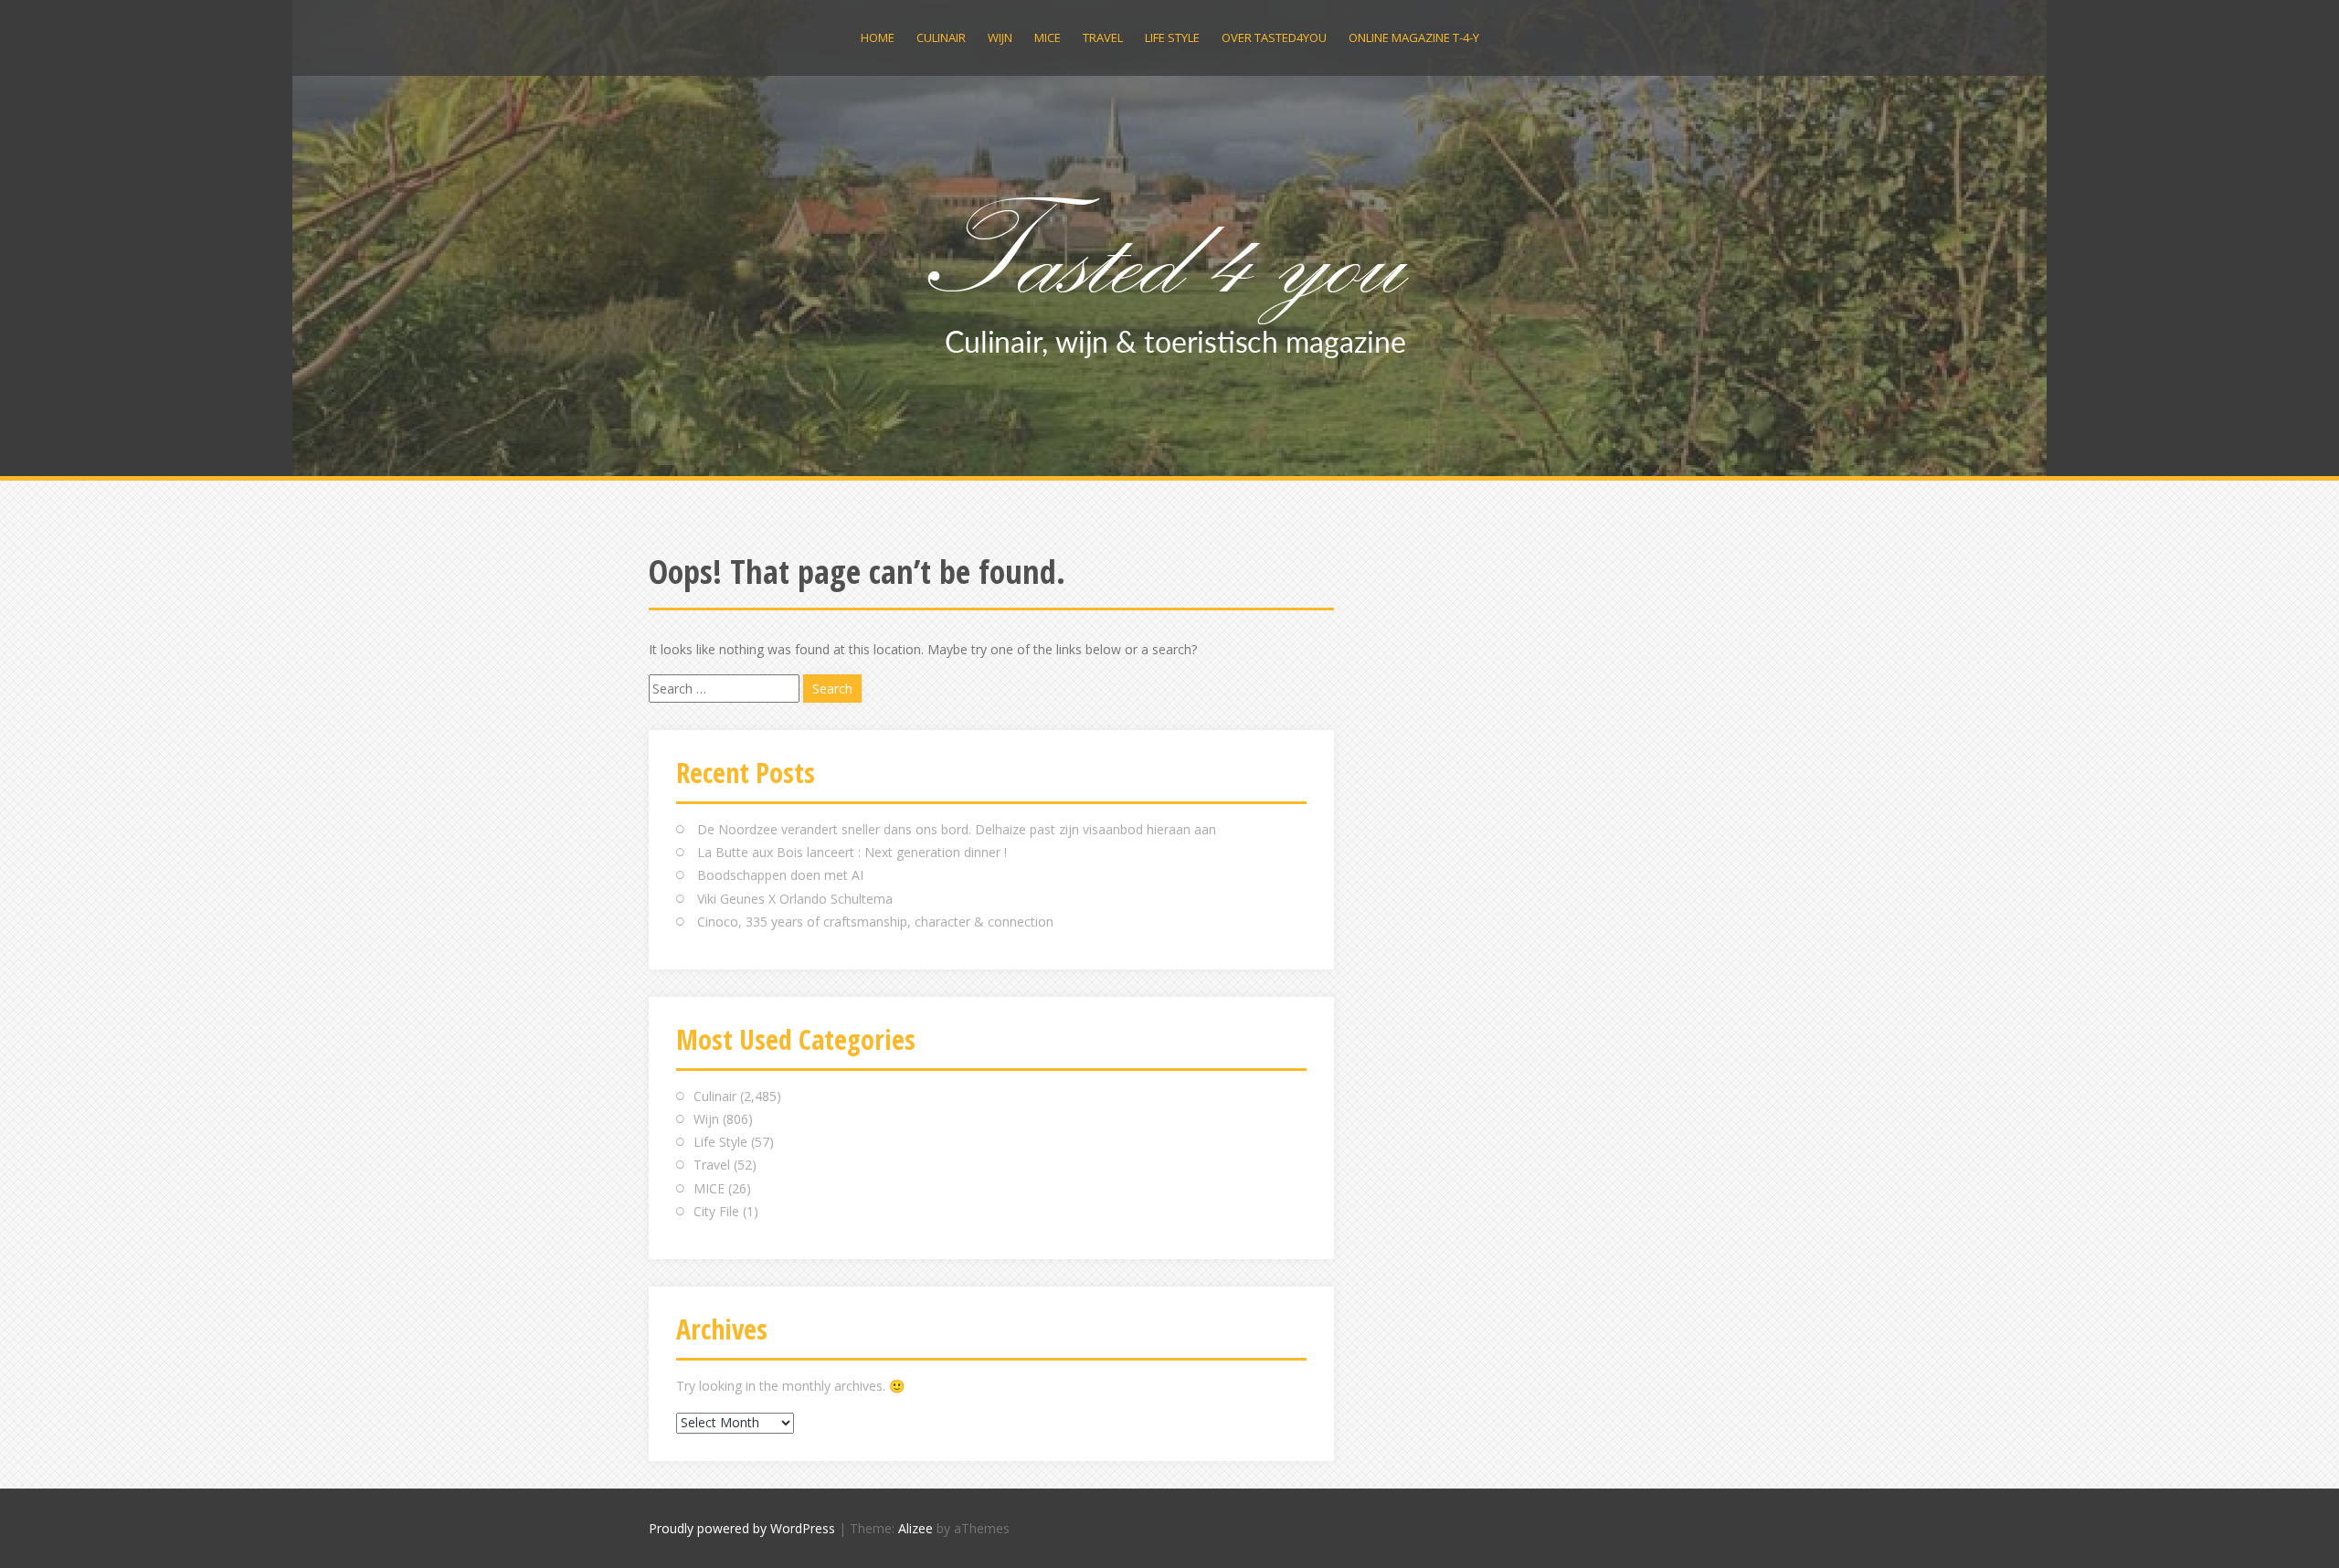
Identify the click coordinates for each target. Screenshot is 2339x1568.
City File (716, 1211)
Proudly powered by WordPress (742, 1528)
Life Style (1172, 37)
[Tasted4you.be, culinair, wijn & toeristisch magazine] (1170, 273)
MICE (1048, 37)
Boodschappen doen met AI (780, 875)
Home (878, 37)
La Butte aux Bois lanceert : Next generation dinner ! (852, 852)
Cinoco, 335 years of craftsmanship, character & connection (875, 922)
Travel (1103, 37)
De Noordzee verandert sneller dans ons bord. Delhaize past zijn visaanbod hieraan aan (957, 829)
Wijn (1000, 37)
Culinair (941, 37)
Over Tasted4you (1274, 37)
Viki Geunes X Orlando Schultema (795, 899)
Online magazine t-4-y (1414, 37)
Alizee (915, 1528)
